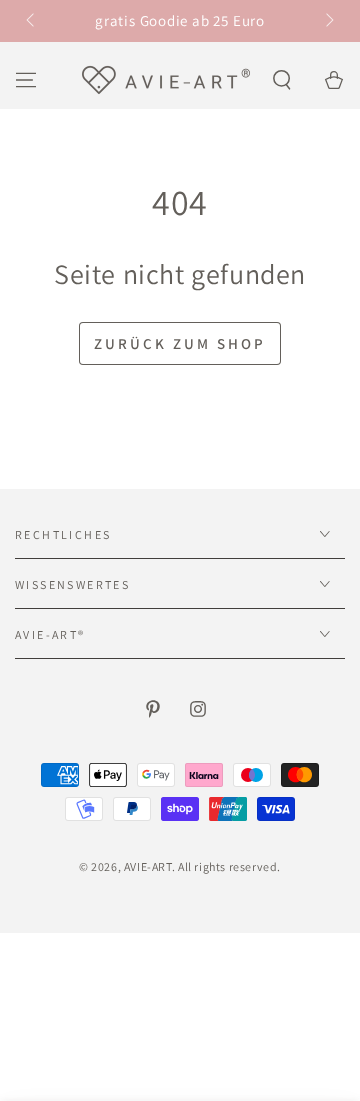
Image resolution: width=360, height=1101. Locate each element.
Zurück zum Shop (180, 343)
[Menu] (26, 80)
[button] (282, 80)
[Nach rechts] (328, 21)
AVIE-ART (148, 866)
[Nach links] (32, 21)
